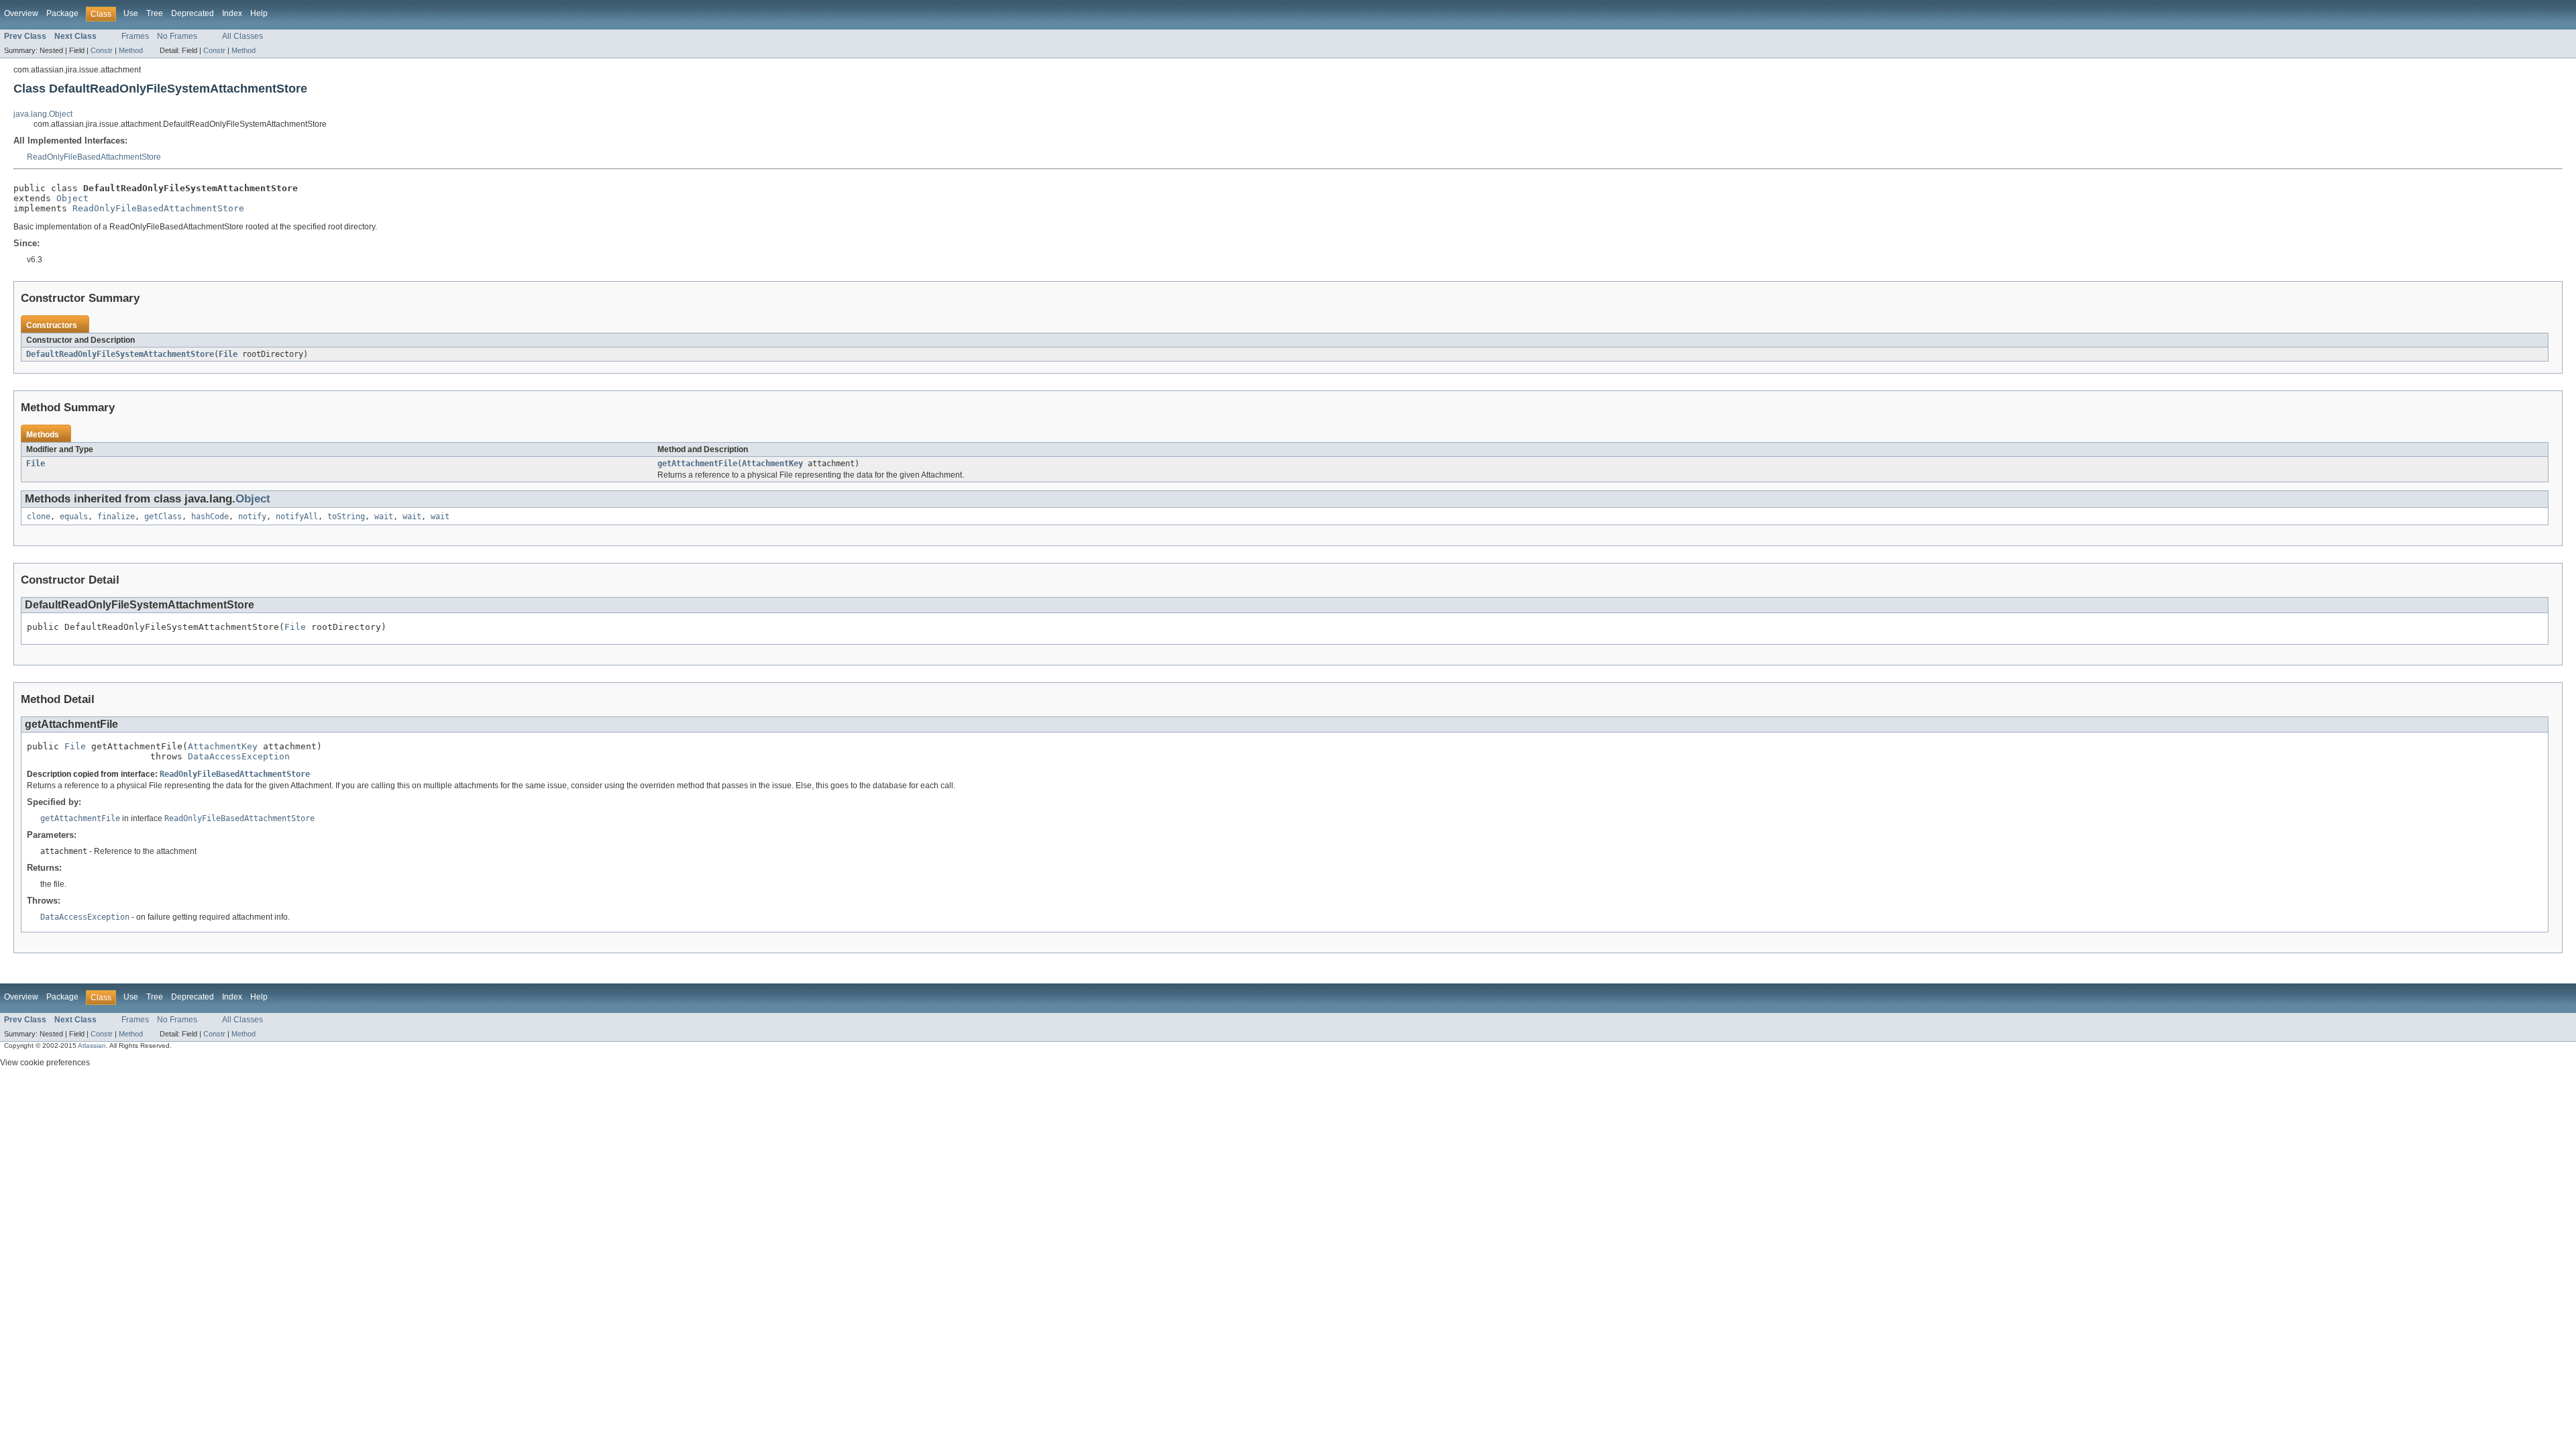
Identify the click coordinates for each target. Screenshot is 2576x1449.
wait (384, 517)
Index (232, 13)
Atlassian (92, 1045)
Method (131, 50)
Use (131, 13)
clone (39, 517)
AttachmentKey (772, 464)
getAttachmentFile (697, 464)
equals (74, 517)
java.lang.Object (43, 114)
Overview (21, 13)
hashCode (210, 517)
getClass (163, 517)
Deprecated (193, 13)
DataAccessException (239, 756)
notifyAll (297, 517)
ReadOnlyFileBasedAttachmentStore (94, 157)
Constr (102, 50)
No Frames (177, 36)
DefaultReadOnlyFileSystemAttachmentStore (120, 354)
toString (346, 517)
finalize (116, 517)
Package (62, 13)
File (228, 354)
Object (72, 198)
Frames (135, 36)
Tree (155, 13)
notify (252, 517)
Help (259, 13)
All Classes (243, 36)
